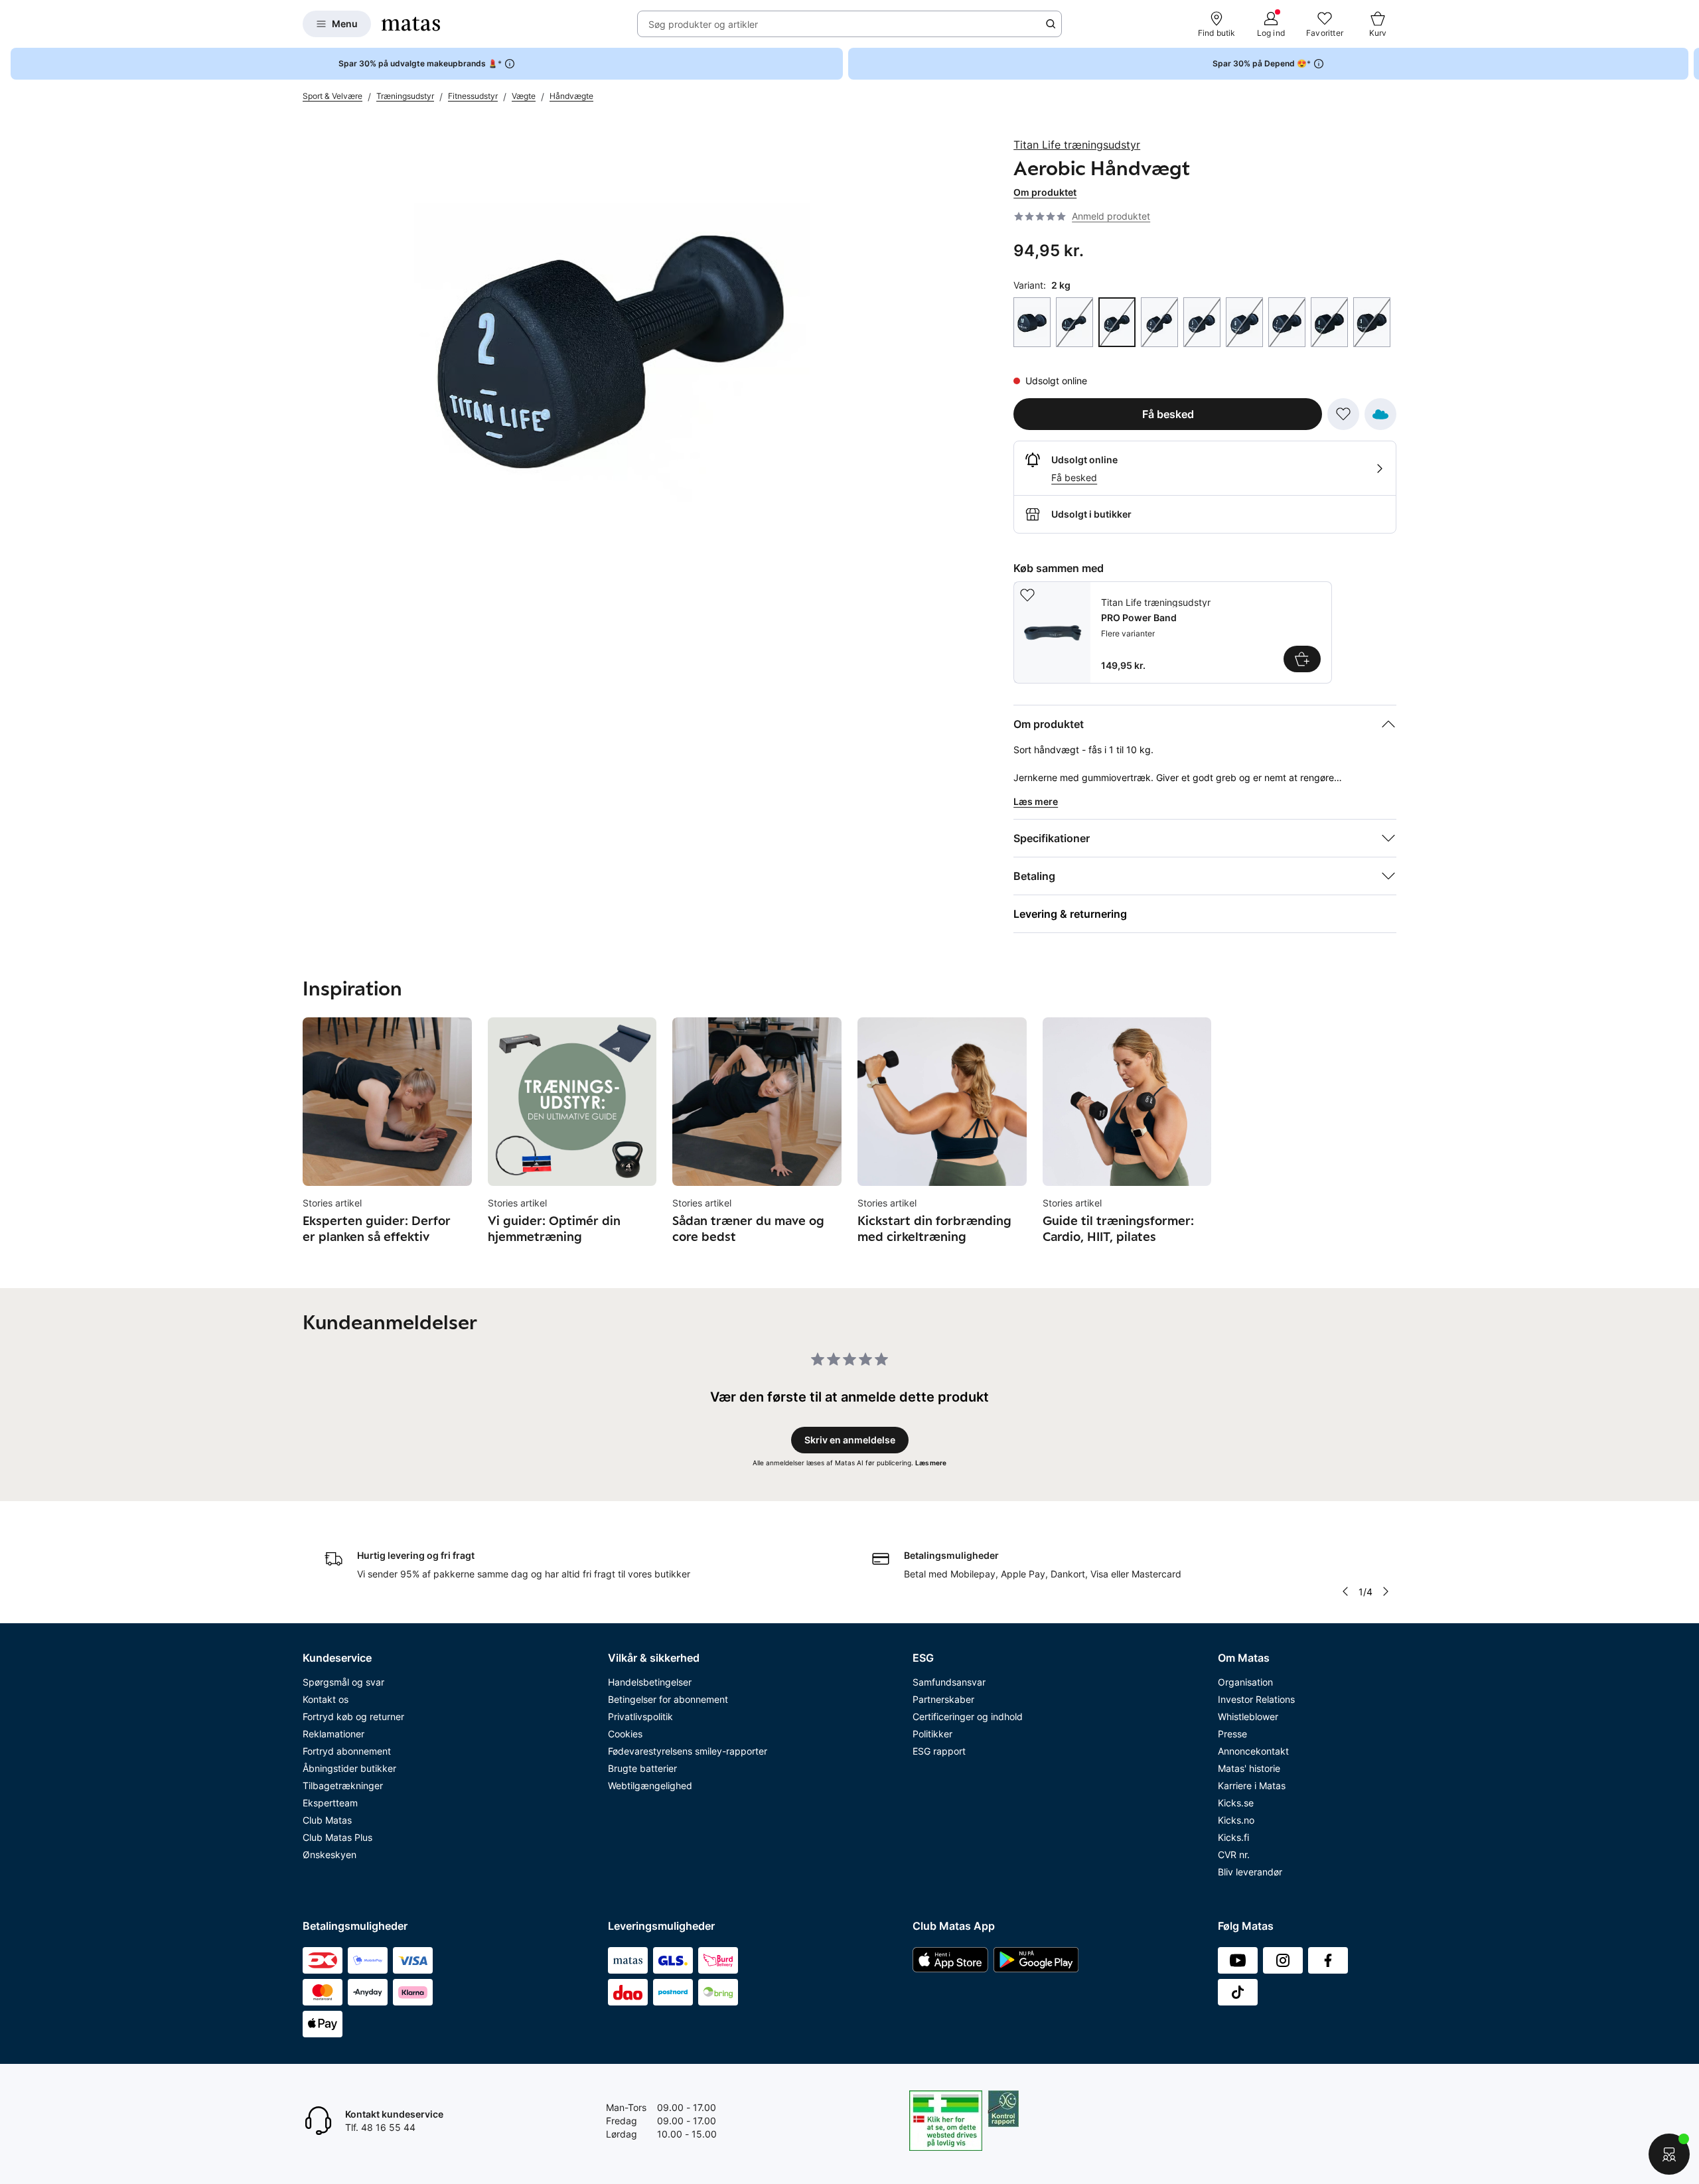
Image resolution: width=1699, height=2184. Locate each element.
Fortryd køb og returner (353, 1716)
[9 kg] (1372, 322)
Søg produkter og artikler (703, 24)
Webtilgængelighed (650, 1785)
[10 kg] (1032, 322)
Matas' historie (1249, 1768)
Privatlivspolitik (640, 1716)
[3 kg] (1159, 322)
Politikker (932, 1734)
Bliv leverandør (1250, 1872)
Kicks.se (1236, 1803)
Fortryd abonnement (347, 1751)
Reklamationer (333, 1734)
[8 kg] (1329, 322)
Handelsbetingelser (650, 1682)
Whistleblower (1248, 1716)
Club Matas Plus (337, 1837)
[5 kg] (1202, 322)
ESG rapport (939, 1751)
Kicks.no (1236, 1820)
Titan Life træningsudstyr (1077, 145)
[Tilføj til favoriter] (1343, 414)
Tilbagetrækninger (343, 1785)
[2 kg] (1117, 322)
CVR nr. (1234, 1855)
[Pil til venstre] (1345, 1591)
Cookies (625, 1734)
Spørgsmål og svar (343, 1682)
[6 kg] (1244, 322)
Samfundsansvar (949, 1682)
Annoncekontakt (1253, 1751)
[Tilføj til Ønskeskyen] (1380, 414)
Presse (1232, 1734)
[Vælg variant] (1302, 659)
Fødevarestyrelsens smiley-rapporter (688, 1751)
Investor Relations (1256, 1699)
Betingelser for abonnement (668, 1699)
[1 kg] (1074, 322)
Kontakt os (326, 1699)
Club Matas (327, 1820)
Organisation (1245, 1682)
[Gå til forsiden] (411, 24)
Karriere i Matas (1252, 1785)
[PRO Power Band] (1173, 632)
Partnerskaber (943, 1699)
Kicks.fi (1233, 1837)
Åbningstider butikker (349, 1768)
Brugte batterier (642, 1768)
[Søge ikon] (1051, 24)
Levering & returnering (1070, 914)
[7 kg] (1287, 322)
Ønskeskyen (330, 1855)
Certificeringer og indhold (968, 1716)
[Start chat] (1669, 2154)
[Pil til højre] (1688, 64)
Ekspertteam (330, 1803)
